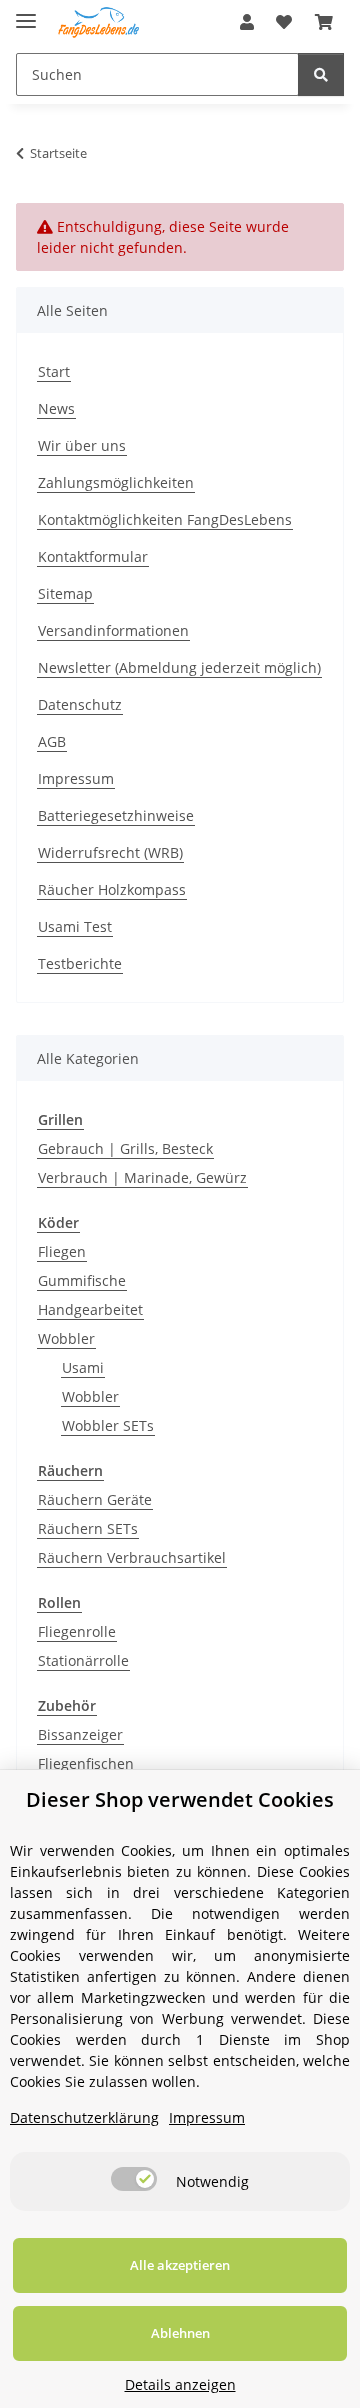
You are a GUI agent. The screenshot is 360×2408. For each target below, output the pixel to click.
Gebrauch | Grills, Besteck (125, 1148)
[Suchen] (321, 74)
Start (54, 371)
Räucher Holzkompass (112, 889)
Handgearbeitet (90, 1309)
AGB (52, 741)
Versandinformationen (113, 630)
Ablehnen (180, 2333)
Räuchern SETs (88, 1528)
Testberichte (80, 963)
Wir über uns (82, 445)
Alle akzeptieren (180, 2265)
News (56, 408)
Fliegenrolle (77, 1631)
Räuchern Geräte (95, 1499)
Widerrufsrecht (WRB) (110, 852)
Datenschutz (80, 704)
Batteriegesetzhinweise (116, 815)
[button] (247, 22)
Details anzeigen (180, 2384)
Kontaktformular (93, 556)
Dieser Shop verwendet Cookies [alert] (180, 1799)
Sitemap (65, 593)
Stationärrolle (83, 1660)
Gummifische (82, 1280)
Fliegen (62, 1251)
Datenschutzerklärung (84, 2117)
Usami (83, 1367)
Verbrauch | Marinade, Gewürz (142, 1177)
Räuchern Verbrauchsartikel (132, 1557)
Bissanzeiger (80, 1734)
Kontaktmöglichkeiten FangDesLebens (165, 519)
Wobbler (66, 1338)
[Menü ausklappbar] (26, 12)
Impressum (76, 778)
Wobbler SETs (108, 1425)
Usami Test (75, 926)
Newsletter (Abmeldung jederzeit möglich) (179, 667)
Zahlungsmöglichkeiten (116, 482)
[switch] (134, 2179)
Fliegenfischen (86, 1763)
